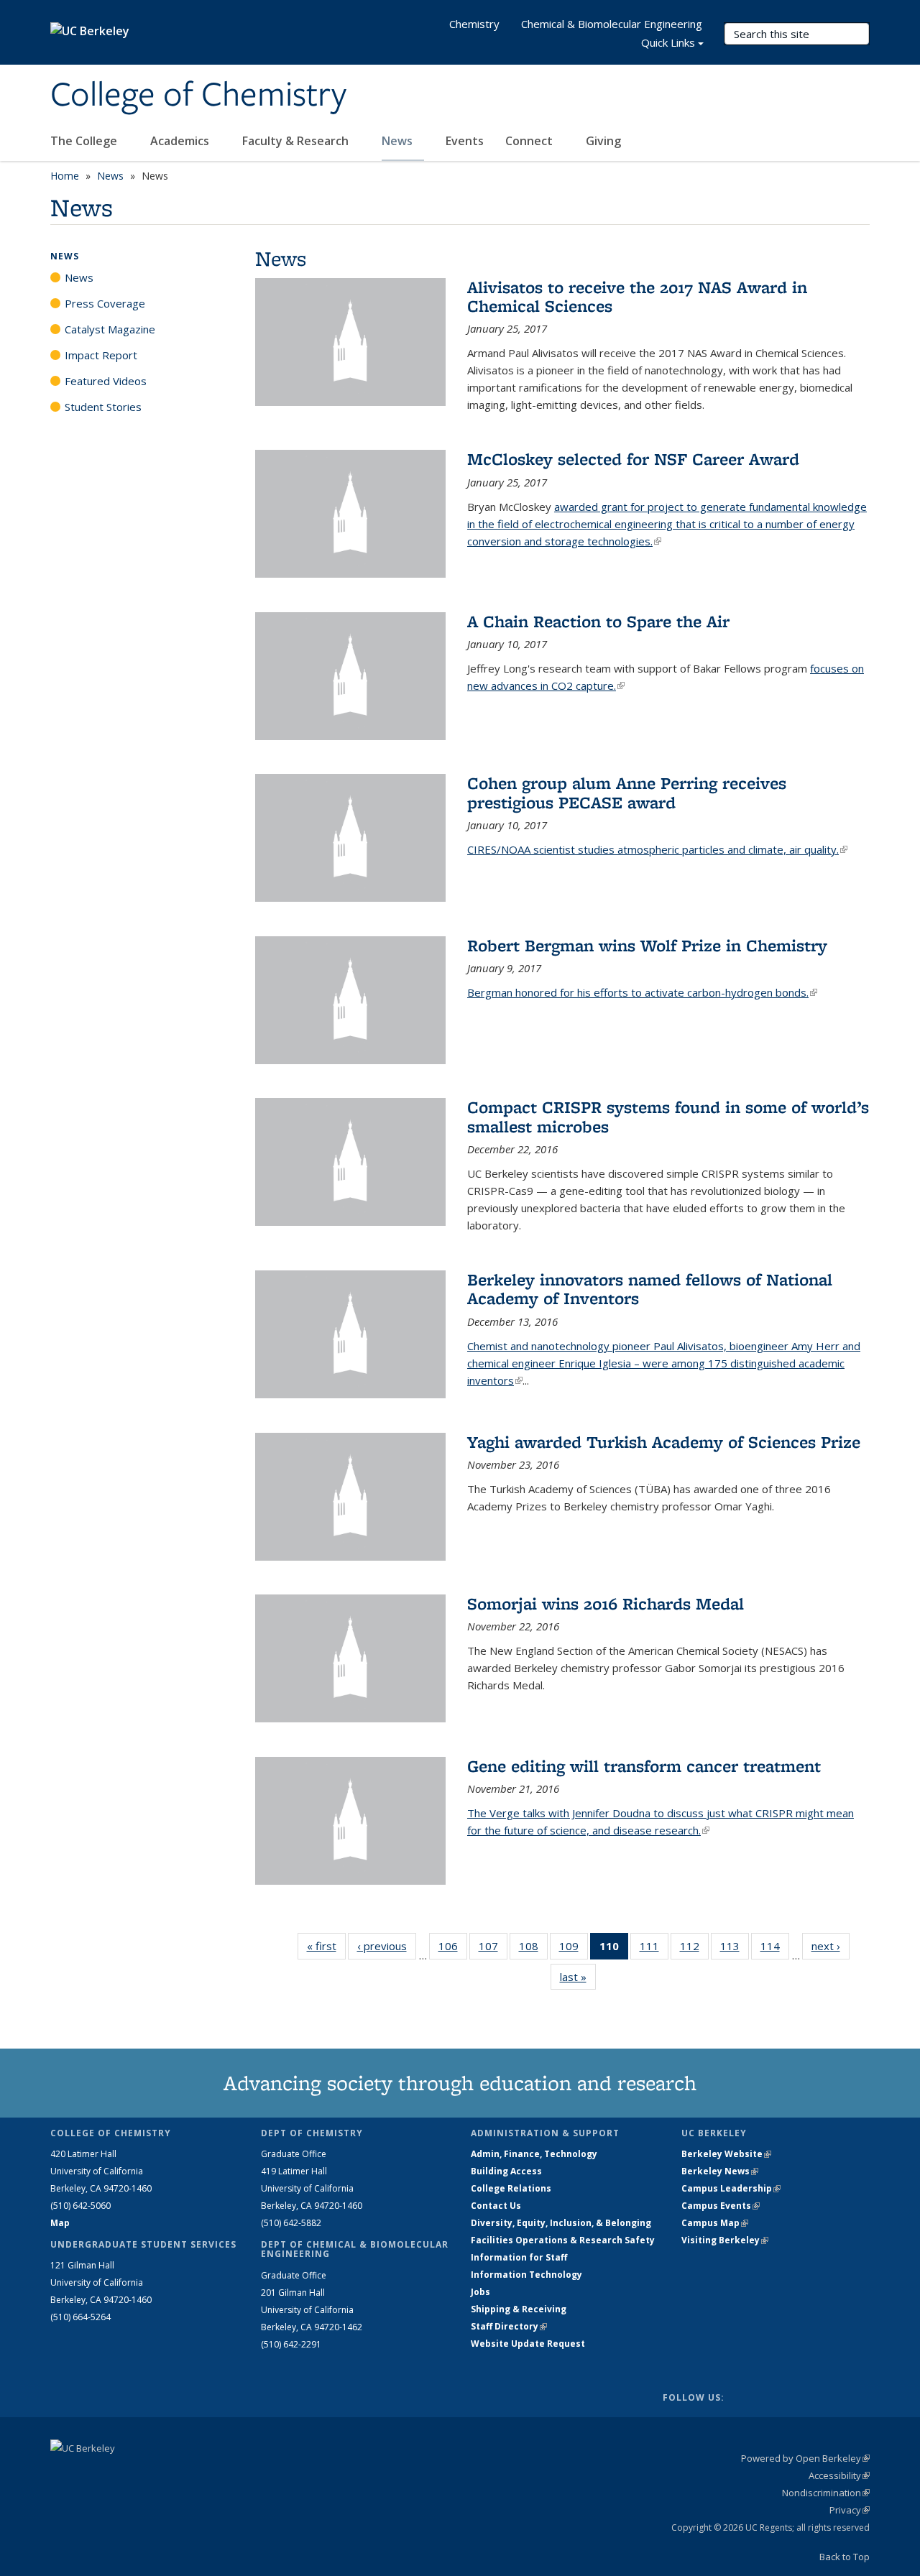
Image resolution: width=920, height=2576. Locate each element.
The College (85, 141)
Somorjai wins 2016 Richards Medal (606, 1603)
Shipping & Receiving (519, 2309)
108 (533, 1949)
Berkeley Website (726, 2154)
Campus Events (721, 2206)
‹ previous (387, 1946)
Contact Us (496, 2206)
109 (574, 1949)
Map (60, 2223)
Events (465, 141)
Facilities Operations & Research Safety (563, 2240)
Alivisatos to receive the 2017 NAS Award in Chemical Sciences (637, 296)
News (399, 141)
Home (65, 176)
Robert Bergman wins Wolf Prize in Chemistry (647, 945)
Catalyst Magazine (110, 329)
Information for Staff (519, 2257)
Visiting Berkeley (725, 2240)
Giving (603, 141)
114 (775, 1949)
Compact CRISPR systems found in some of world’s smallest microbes (668, 1116)
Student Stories (103, 407)
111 (654, 1949)
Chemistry (474, 24)
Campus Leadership (731, 2188)
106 (453, 1949)
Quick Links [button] (668, 42)
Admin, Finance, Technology (534, 2154)
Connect (530, 141)
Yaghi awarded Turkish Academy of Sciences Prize (664, 1442)
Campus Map (715, 2223)
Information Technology (526, 2275)
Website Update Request (528, 2344)
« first (326, 1946)
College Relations (511, 2188)
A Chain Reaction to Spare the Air (598, 621)
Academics (181, 141)
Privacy (850, 2510)
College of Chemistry (198, 96)
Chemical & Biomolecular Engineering (612, 24)
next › (831, 1946)
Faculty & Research (297, 141)
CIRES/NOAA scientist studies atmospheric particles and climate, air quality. (657, 849)
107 (493, 1949)
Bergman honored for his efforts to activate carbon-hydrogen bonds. (642, 992)
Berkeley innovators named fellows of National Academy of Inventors (650, 1289)
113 (735, 1949)
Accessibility (839, 2475)
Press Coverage (105, 303)
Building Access (506, 2171)
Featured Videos (106, 381)
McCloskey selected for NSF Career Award (633, 459)
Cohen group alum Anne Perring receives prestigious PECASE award (627, 792)
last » (578, 1977)
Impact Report (101, 355)
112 (694, 1949)
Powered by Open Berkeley (805, 2458)
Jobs (480, 2292)
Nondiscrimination (826, 2493)
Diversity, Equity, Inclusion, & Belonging (561, 2223)
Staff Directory (509, 2326)
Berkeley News (720, 2171)
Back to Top (845, 2557)
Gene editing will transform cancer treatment (644, 1766)
